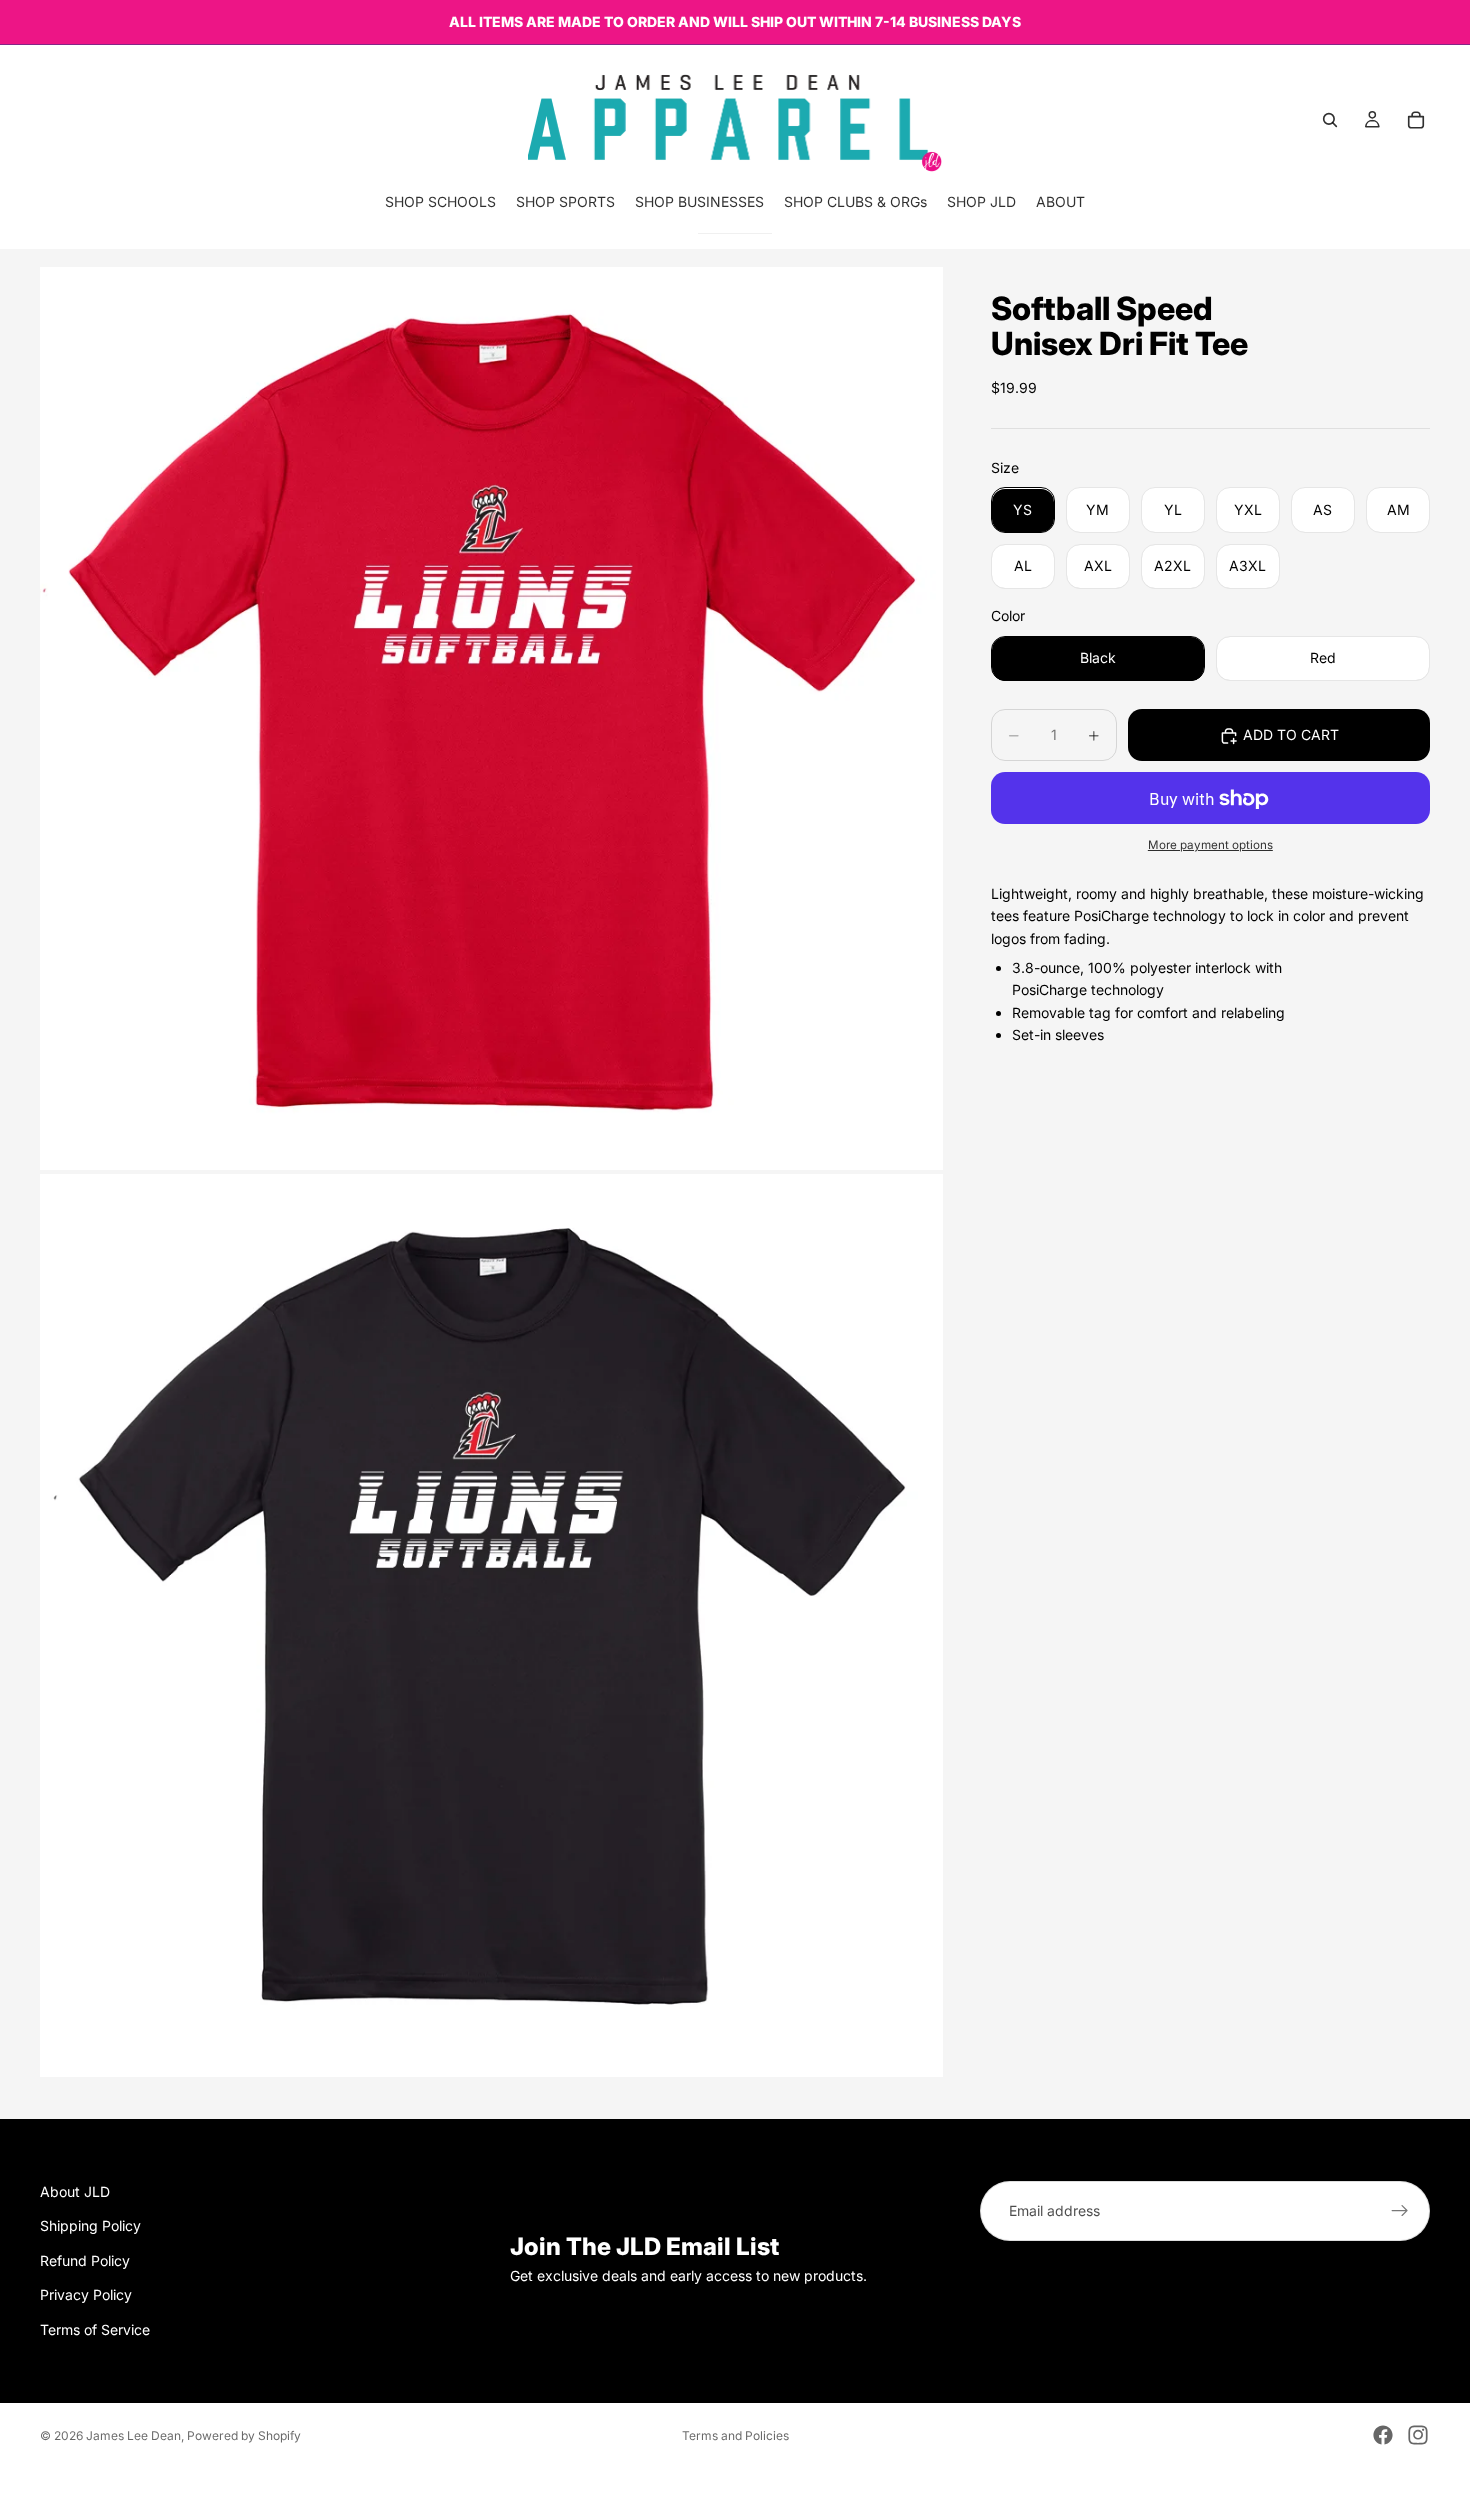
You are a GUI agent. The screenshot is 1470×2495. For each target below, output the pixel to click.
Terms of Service (95, 2329)
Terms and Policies (735, 2435)
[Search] (1330, 120)
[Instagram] (1418, 2435)
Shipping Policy (90, 2226)
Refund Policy (85, 2260)
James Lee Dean (133, 2435)
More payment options (1210, 845)
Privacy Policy (86, 2295)
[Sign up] (1400, 2211)
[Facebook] (1383, 2435)
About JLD (75, 2191)
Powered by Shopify (244, 2435)
